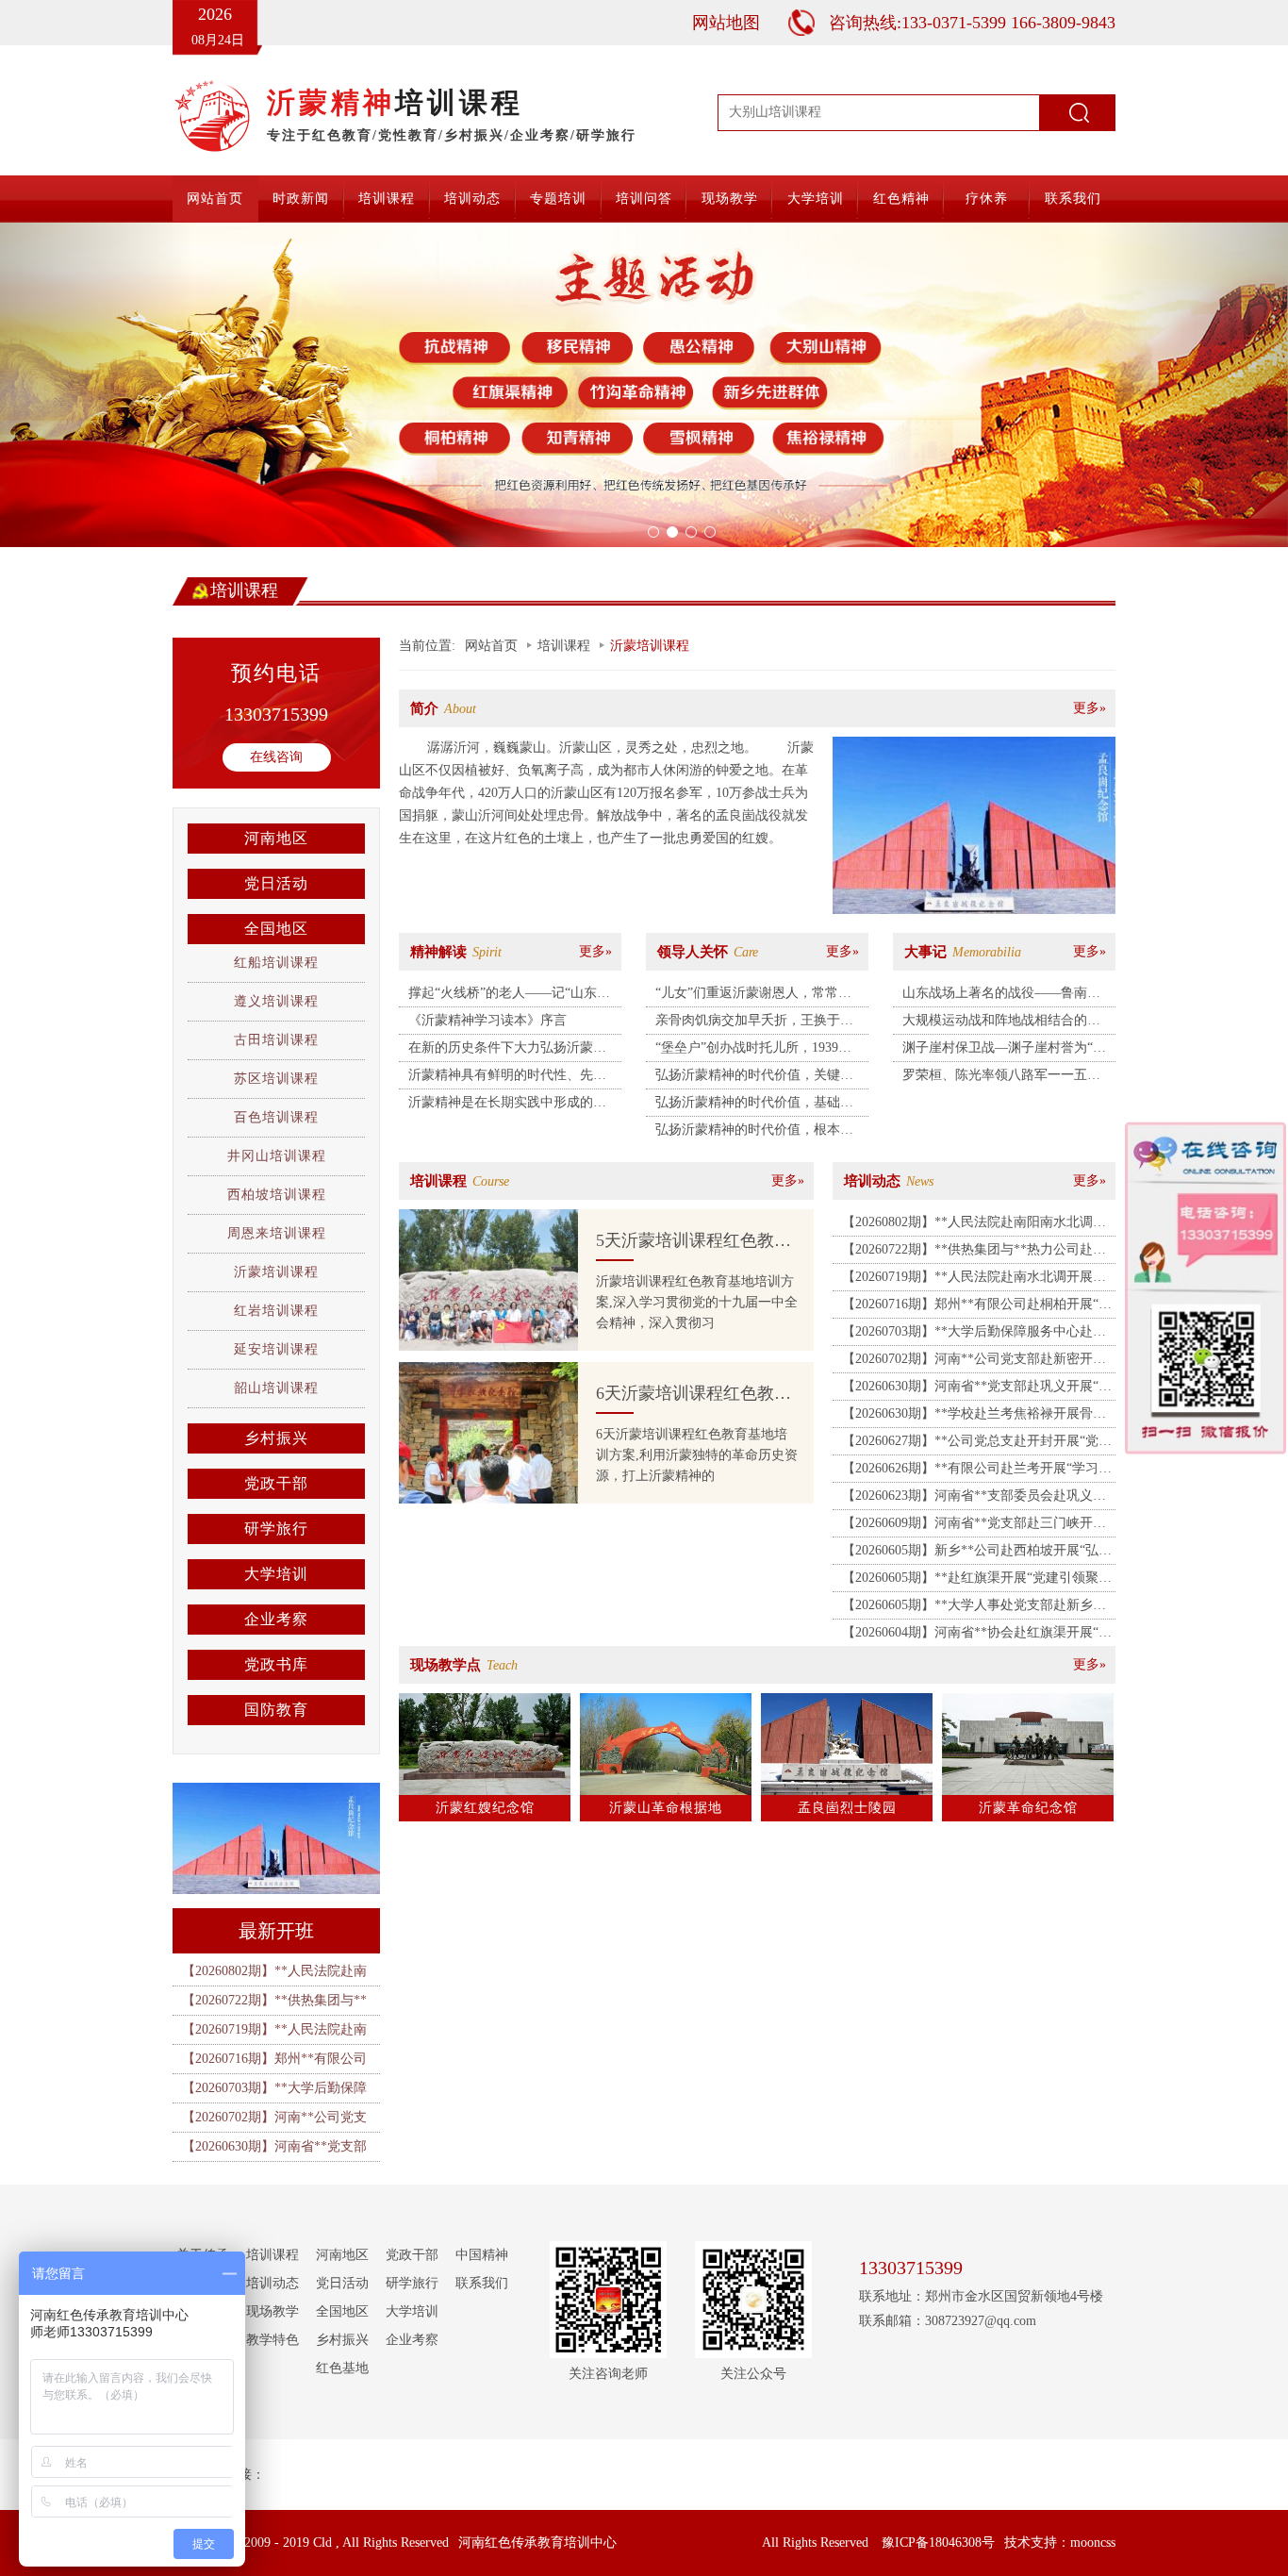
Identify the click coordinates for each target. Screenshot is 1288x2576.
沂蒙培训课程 (276, 1272)
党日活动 (276, 883)
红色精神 (901, 199)
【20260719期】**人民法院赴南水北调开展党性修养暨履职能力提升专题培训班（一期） (974, 1280)
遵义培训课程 (276, 1001)
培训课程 (387, 199)
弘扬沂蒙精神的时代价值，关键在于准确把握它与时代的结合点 (754, 1078)
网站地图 (726, 23)
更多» (1090, 708)
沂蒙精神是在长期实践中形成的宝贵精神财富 (507, 1105)
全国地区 (276, 929)
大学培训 (816, 199)
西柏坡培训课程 (277, 1195)
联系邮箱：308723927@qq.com (948, 2321)
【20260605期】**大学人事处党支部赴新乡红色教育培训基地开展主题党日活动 (974, 1608)
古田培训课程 (276, 1040)
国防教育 (276, 1710)
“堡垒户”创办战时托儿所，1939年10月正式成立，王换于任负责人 (753, 1051)
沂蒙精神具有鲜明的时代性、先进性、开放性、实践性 (507, 1078)
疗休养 (987, 199)
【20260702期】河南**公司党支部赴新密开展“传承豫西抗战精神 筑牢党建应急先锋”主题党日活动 (975, 1362)
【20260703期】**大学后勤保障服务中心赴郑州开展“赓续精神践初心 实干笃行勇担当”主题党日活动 (975, 1335)
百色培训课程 (276, 1117)
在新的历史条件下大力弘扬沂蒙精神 (507, 1051)
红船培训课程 (276, 963)
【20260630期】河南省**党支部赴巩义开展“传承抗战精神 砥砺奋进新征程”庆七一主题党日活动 (977, 1389)
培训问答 (644, 199)
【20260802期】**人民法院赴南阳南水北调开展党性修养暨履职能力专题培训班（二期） (974, 1225)
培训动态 (472, 199)
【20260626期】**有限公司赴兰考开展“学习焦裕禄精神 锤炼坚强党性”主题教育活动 (977, 1471)
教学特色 (272, 2340)
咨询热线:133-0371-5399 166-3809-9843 (972, 23)
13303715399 (276, 714)
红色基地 (342, 2368)
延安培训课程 (276, 1349)
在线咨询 (276, 757)
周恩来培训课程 (277, 1233)
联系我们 (1073, 199)
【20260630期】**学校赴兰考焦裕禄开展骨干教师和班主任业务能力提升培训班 (974, 1417)
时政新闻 (301, 199)
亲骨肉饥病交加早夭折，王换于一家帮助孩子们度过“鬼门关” (754, 1023)
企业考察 (276, 1619)
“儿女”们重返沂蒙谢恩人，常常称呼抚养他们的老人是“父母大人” (753, 996)
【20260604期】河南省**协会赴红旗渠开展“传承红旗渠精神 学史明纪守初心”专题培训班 (977, 1636)
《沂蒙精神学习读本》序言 (487, 1020)
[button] (97, 385)
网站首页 (215, 199)
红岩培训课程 (276, 1311)
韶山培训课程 (276, 1388)
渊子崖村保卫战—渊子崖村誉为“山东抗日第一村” (1004, 1051)
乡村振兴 (276, 1438)
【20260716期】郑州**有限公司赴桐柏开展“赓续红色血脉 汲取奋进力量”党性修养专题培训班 (977, 1307)
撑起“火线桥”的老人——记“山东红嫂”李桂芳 (509, 996)
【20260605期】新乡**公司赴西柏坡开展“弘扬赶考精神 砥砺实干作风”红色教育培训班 (977, 1554)
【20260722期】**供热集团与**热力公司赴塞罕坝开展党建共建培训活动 (974, 1253)
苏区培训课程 (276, 1079)
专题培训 (558, 199)
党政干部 (276, 1483)
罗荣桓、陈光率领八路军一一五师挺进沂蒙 (1001, 1078)
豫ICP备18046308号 (938, 2543)
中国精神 (482, 2255)
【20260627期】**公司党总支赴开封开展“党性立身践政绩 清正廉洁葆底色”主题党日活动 (977, 1444)
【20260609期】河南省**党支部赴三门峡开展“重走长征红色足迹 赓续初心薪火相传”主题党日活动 (975, 1526)
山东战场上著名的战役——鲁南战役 (1001, 996)
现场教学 (730, 199)
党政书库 (276, 1664)
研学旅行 (276, 1529)
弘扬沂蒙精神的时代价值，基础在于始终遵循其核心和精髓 (754, 1105)
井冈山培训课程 (277, 1156)
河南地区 (276, 838)
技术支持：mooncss (1060, 2543)
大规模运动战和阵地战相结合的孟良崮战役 (1001, 1023)
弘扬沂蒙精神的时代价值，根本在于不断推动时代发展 (754, 1133)
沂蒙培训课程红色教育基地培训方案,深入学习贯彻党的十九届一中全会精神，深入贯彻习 (697, 1302)
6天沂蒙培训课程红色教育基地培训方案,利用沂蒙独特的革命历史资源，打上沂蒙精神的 (697, 1455)
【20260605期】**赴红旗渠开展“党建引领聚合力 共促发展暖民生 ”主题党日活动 (977, 1581)
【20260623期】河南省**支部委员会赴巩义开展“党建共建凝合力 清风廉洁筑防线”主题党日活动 (975, 1499)
